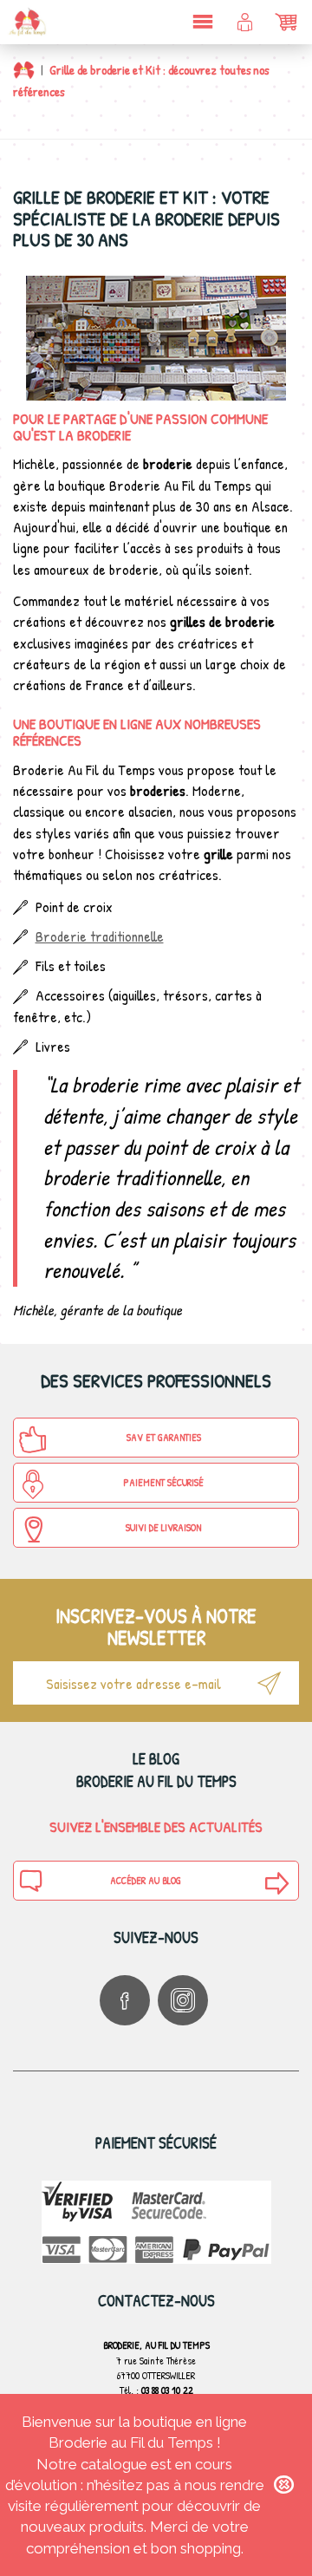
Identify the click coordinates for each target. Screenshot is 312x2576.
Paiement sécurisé (163, 1482)
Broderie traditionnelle (100, 936)
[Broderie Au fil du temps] (26, 22)
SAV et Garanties (164, 1437)
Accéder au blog (146, 1880)
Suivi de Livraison (163, 1527)
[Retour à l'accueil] (24, 70)
